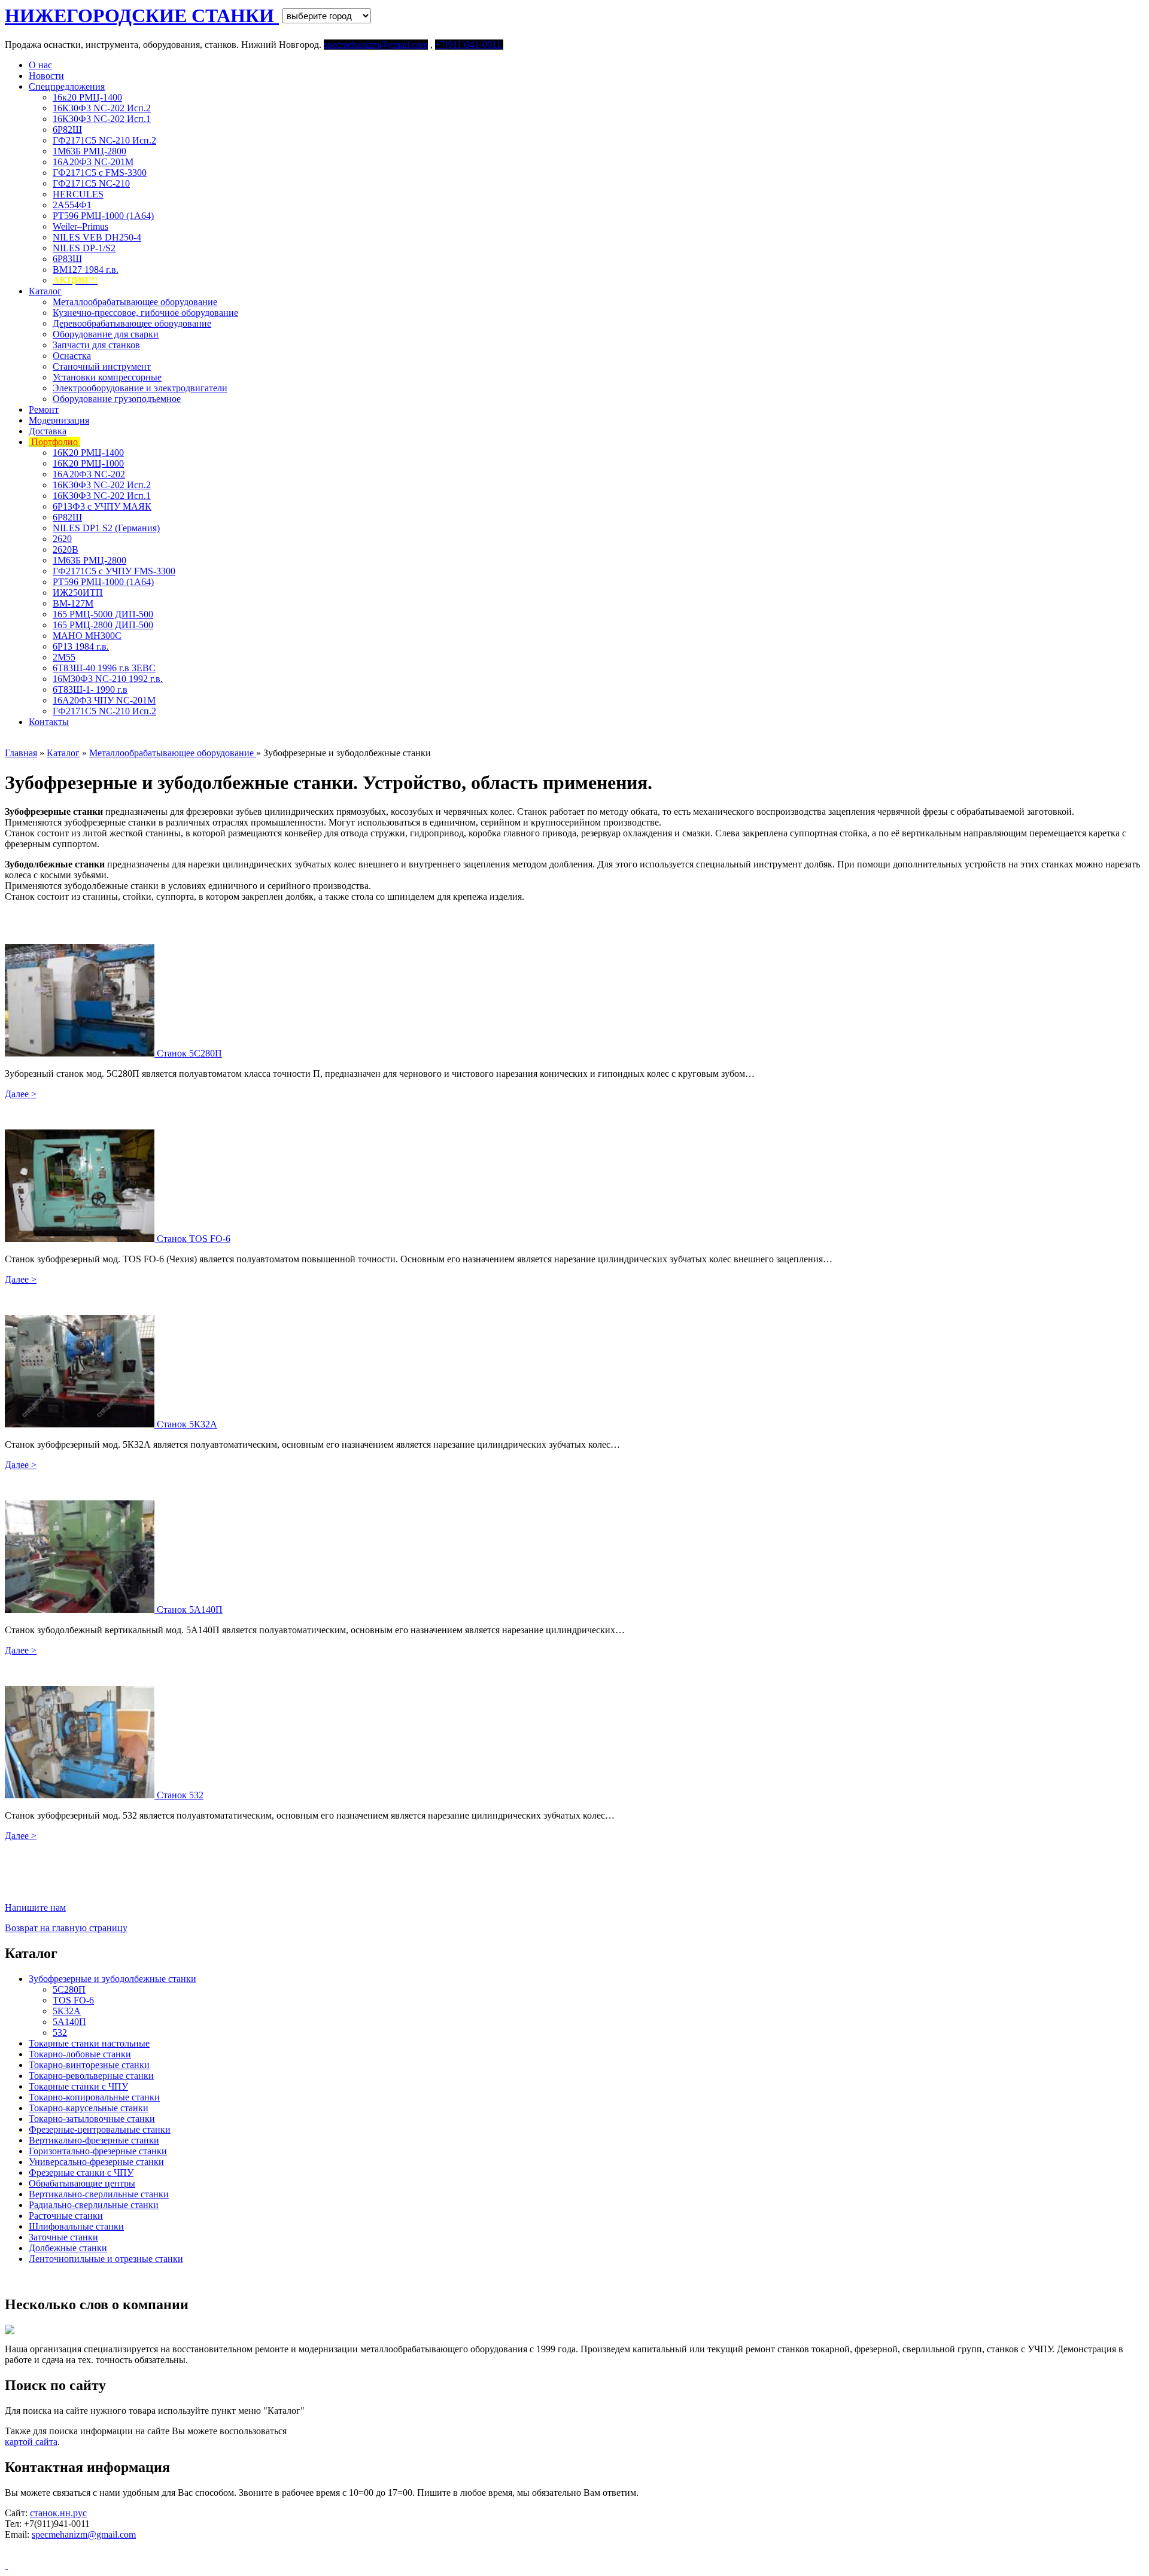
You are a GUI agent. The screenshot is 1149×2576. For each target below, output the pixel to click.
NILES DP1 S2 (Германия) (106, 528)
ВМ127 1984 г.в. (86, 270)
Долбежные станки (68, 2248)
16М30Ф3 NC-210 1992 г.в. (108, 679)
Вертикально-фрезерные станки (94, 2140)
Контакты (49, 722)
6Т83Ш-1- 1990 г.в (90, 689)
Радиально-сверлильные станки (94, 2205)
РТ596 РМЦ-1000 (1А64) (103, 216)
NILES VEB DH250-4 (97, 237)
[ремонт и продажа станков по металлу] (6, 2566)
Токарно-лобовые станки (80, 2054)
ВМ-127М (73, 603)
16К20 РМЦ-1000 (88, 463)
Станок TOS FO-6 (194, 1239)
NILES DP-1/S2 (84, 248)
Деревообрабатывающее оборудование (132, 323)
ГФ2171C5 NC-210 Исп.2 (104, 140)
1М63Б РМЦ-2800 (89, 151)
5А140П (69, 2022)
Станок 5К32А (187, 1424)
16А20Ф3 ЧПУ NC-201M (104, 700)
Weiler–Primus (80, 226)
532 (60, 2033)
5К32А (67, 2011)
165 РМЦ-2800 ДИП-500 (103, 625)
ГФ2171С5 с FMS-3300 (100, 173)
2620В (66, 549)
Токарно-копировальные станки (94, 2097)
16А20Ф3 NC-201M (93, 162)
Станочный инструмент (102, 366)
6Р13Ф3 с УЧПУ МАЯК (102, 506)
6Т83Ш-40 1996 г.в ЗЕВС (104, 668)
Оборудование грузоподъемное (117, 399)
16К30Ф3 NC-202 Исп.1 (102, 119)
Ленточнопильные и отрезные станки (106, 2259)
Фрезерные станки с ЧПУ (81, 2172)
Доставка (48, 431)
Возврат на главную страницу (66, 1928)
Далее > (21, 1094)
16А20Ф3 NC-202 (89, 474)
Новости (46, 76)
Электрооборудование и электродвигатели (140, 388)
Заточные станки (63, 2237)
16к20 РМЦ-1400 (87, 97)
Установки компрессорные (107, 377)
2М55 (64, 657)
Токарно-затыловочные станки (92, 2119)
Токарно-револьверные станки (91, 2076)
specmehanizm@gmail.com (84, 2534)
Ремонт (44, 409)
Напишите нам (35, 1907)
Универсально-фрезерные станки (96, 2162)
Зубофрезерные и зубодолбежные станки (113, 1979)
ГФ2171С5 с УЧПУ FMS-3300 (114, 571)
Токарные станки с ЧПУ (78, 2086)
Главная (21, 753)
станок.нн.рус (58, 2513)
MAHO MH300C (87, 636)
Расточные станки (66, 2216)
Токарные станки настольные (89, 2043)
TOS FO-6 (73, 2000)
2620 (62, 539)
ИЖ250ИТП (78, 593)
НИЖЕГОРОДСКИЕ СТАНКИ (142, 16)
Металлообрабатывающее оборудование (135, 302)
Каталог (45, 291)
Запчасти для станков (96, 345)
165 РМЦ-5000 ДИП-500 (103, 614)
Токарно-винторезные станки (89, 2065)
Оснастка (72, 356)
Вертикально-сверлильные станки (99, 2194)
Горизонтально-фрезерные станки (98, 2151)
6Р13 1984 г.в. (81, 646)
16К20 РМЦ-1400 (88, 453)
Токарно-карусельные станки (89, 2108)
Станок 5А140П (190, 1610)
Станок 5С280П (189, 1053)
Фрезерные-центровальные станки (100, 2129)
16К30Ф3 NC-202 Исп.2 (102, 108)
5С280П (69, 1989)
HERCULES (78, 194)
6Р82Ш (67, 130)
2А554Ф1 (72, 205)
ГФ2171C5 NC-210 (91, 183)
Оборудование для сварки (106, 334)
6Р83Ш (67, 259)
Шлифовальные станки (76, 2226)
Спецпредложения (67, 86)
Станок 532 (180, 1795)
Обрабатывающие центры (82, 2183)
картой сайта (31, 2442)
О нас (40, 65)
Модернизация (59, 420)
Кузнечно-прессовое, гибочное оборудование (145, 313)
